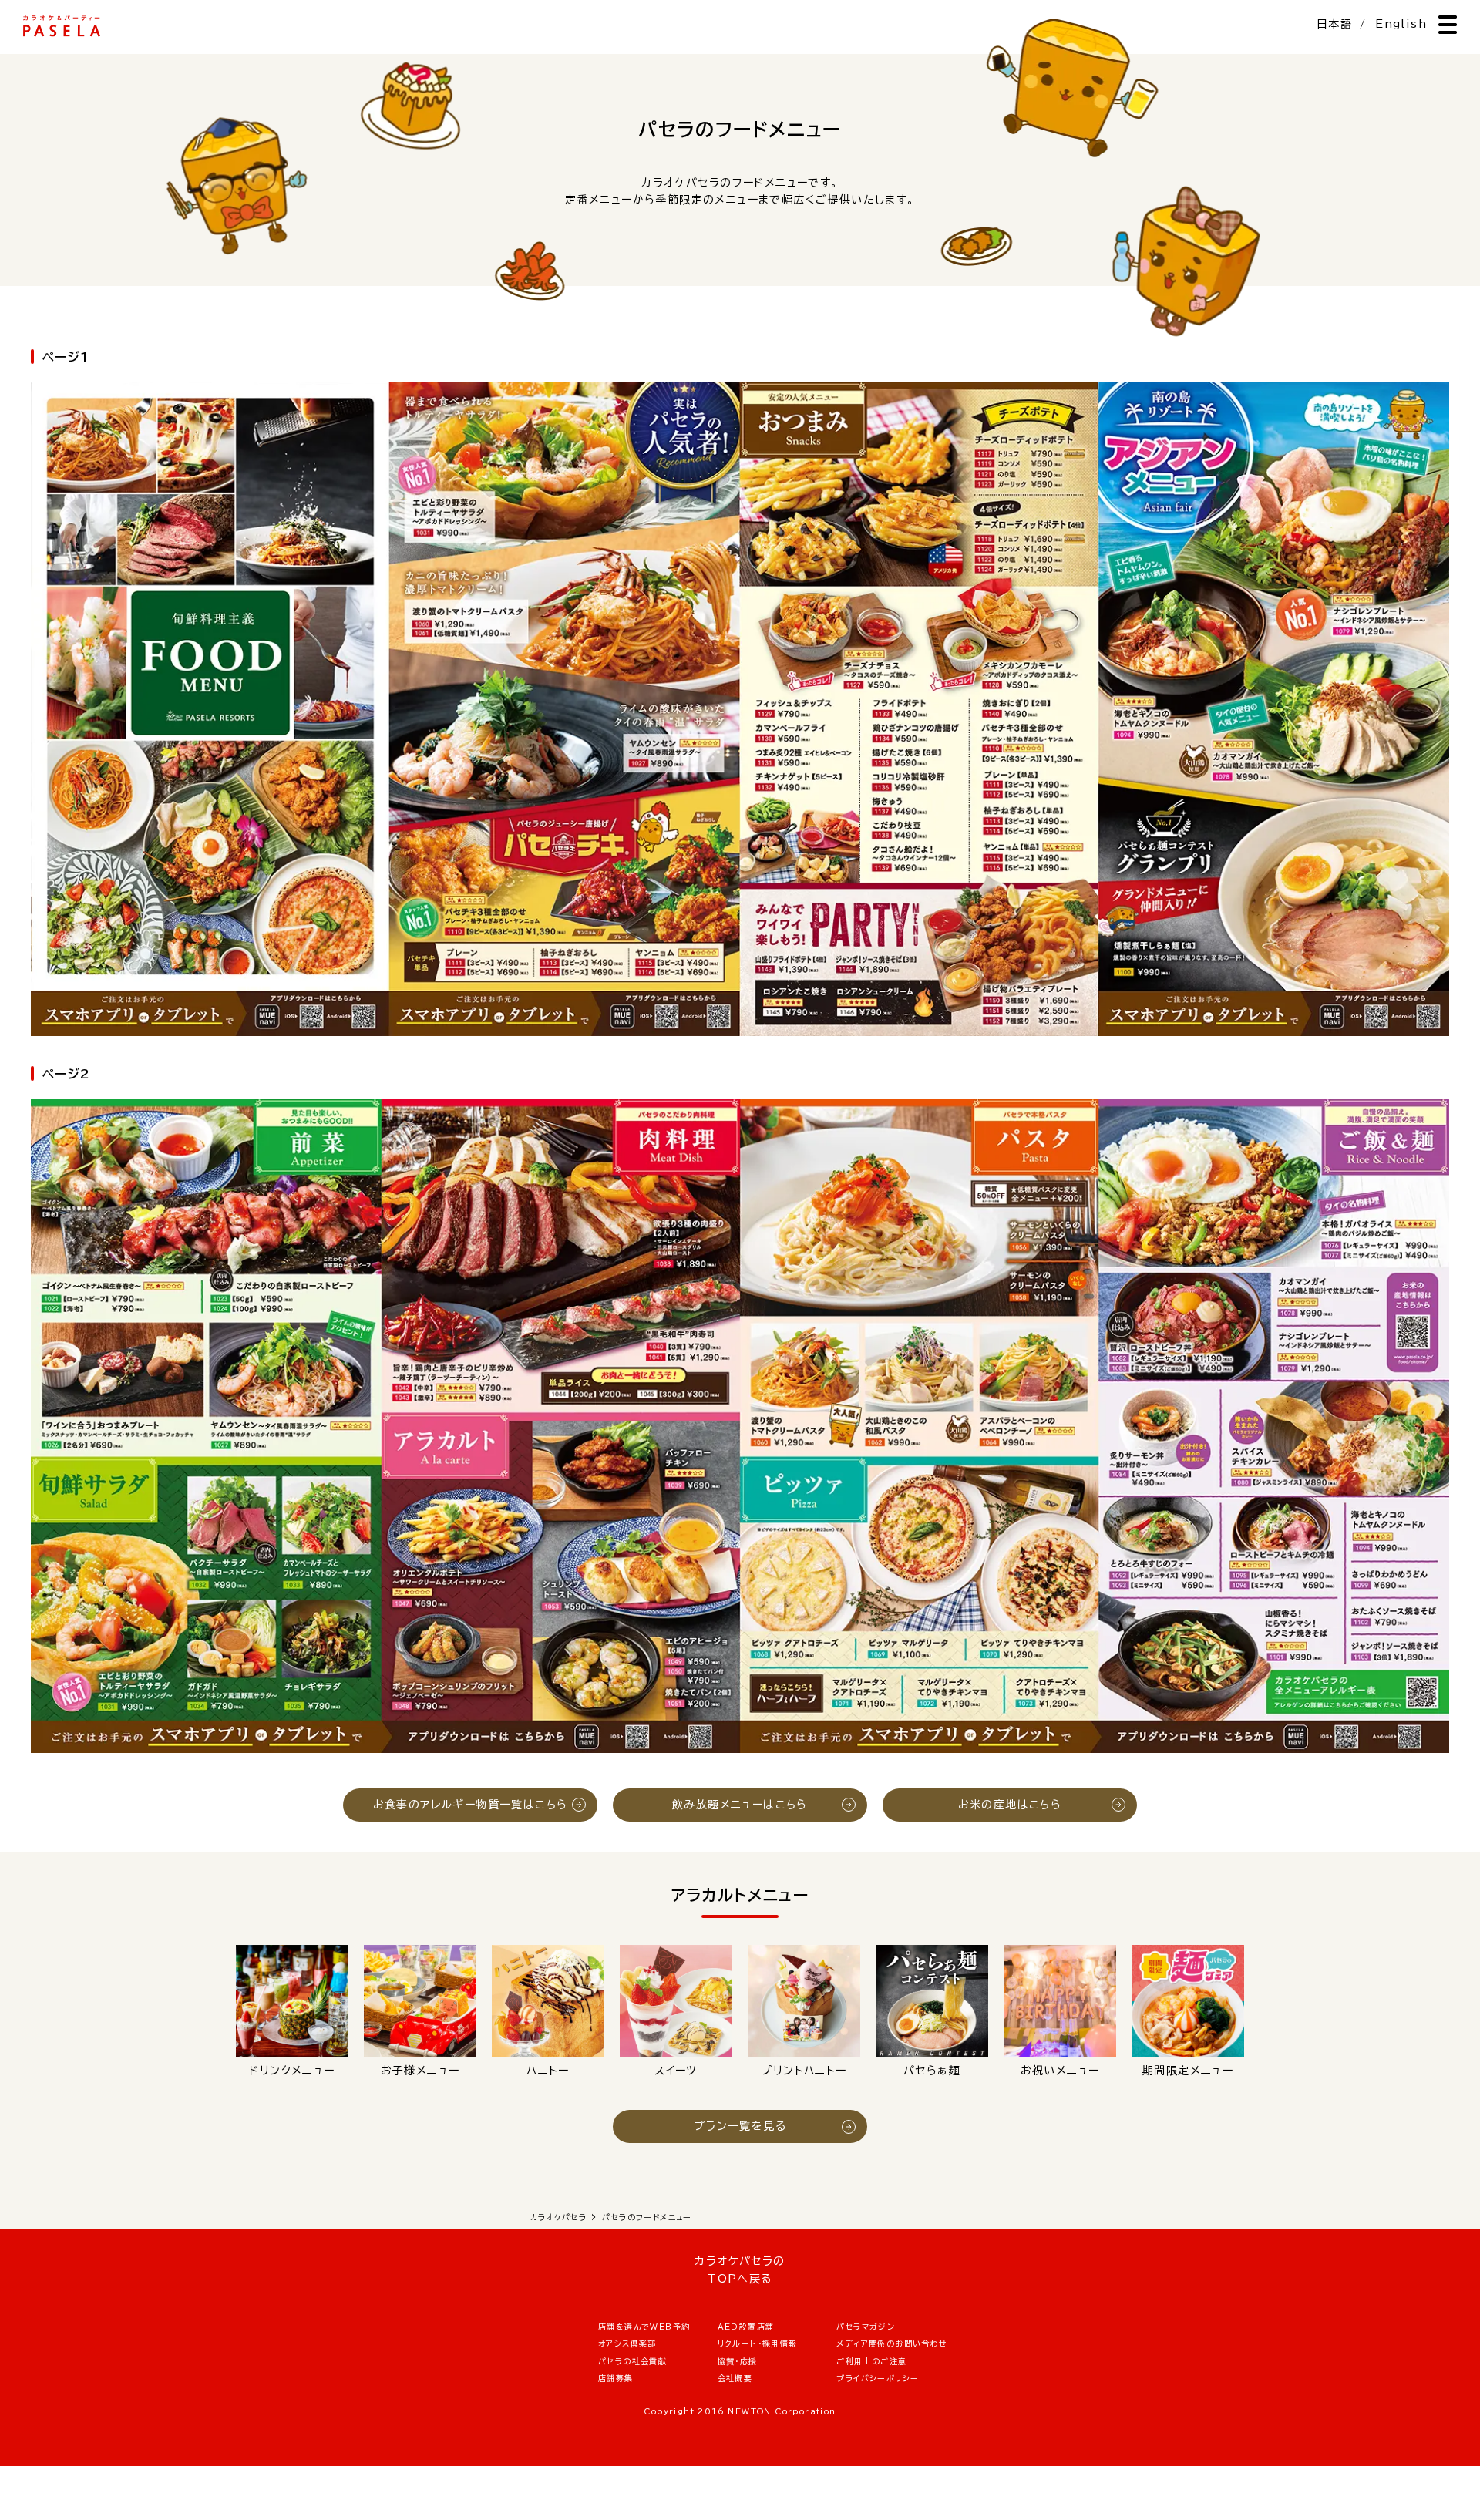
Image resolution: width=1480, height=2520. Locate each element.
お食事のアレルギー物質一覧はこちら (471, 1805)
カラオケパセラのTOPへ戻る (740, 2269)
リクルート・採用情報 (758, 2343)
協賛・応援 (738, 2361)
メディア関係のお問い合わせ (892, 2343)
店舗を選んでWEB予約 (644, 2327)
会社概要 (735, 2378)
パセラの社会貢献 (632, 2361)
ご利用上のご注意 (871, 2361)
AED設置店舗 (746, 2327)
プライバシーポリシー (878, 2378)
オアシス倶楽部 (627, 2343)
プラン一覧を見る (740, 2126)
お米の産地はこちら (1010, 1805)
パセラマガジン (866, 2327)
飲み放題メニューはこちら (740, 1805)
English (1401, 24)
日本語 (1334, 24)
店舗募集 (616, 2378)
